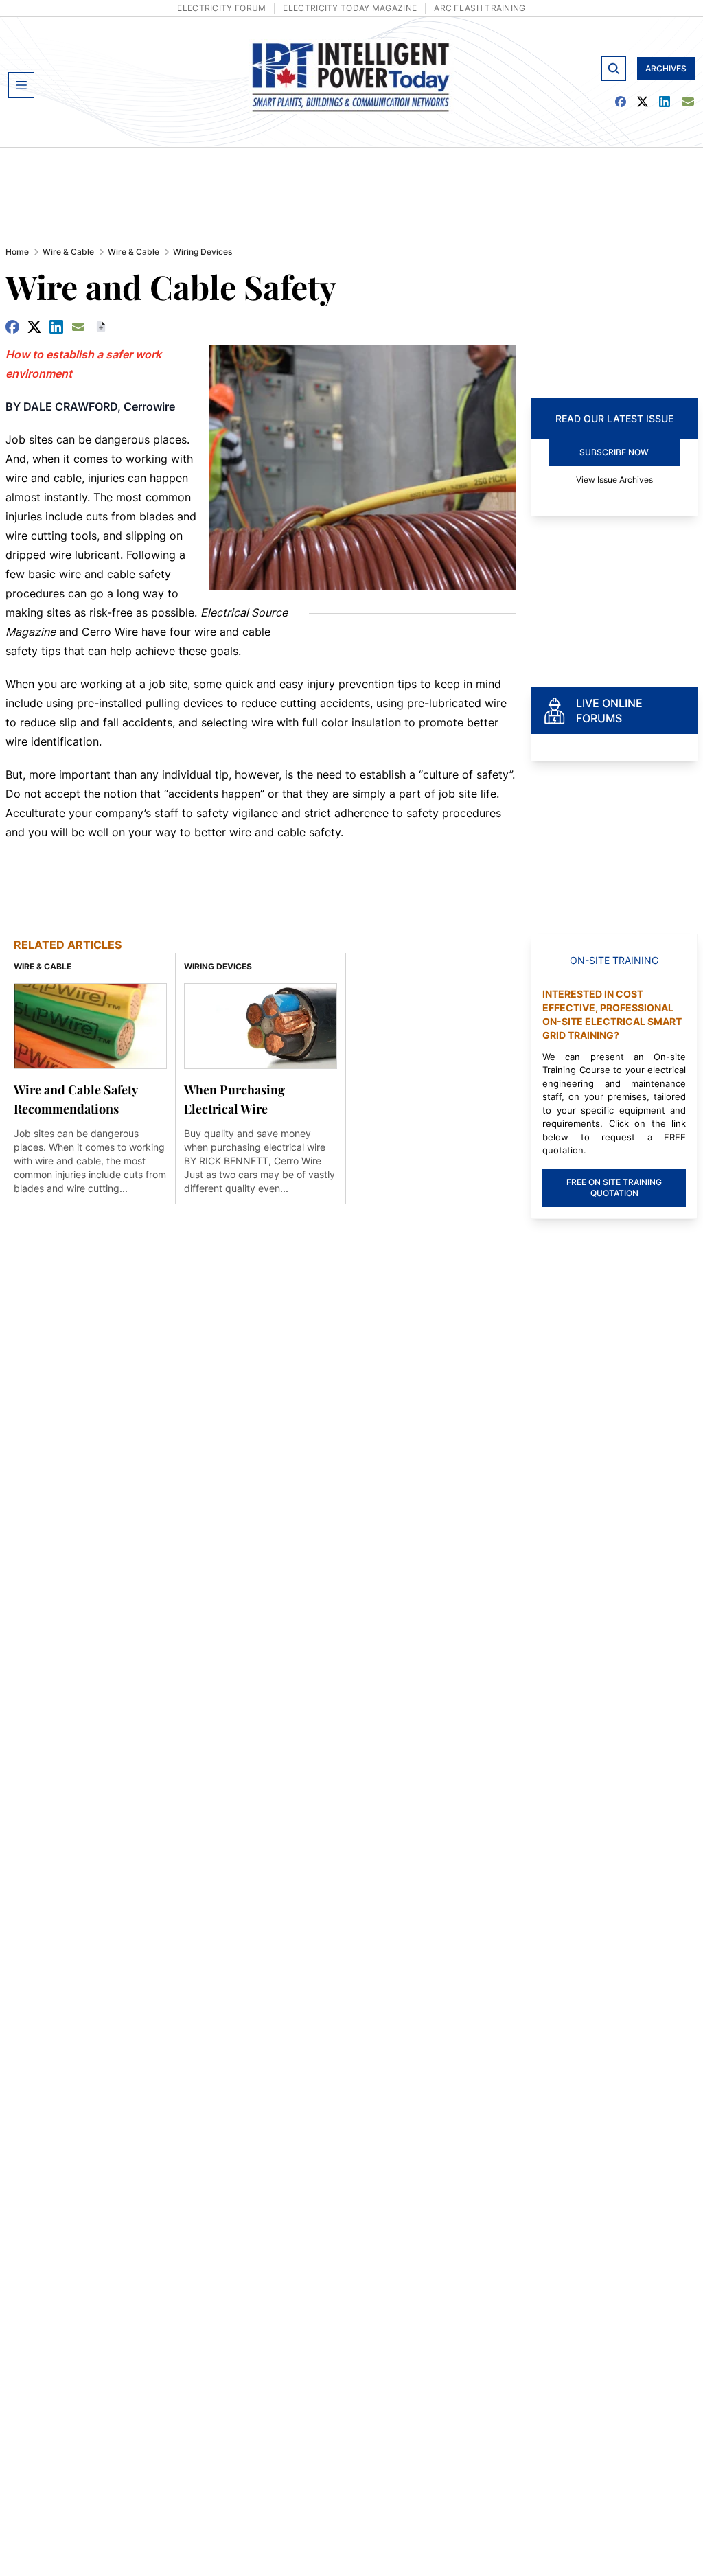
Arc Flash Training (480, 8)
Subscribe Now (614, 452)
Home (17, 252)
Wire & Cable (68, 252)
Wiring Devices (203, 252)
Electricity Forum (221, 8)
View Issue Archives (614, 480)
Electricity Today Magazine (350, 8)
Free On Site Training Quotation (614, 1187)
